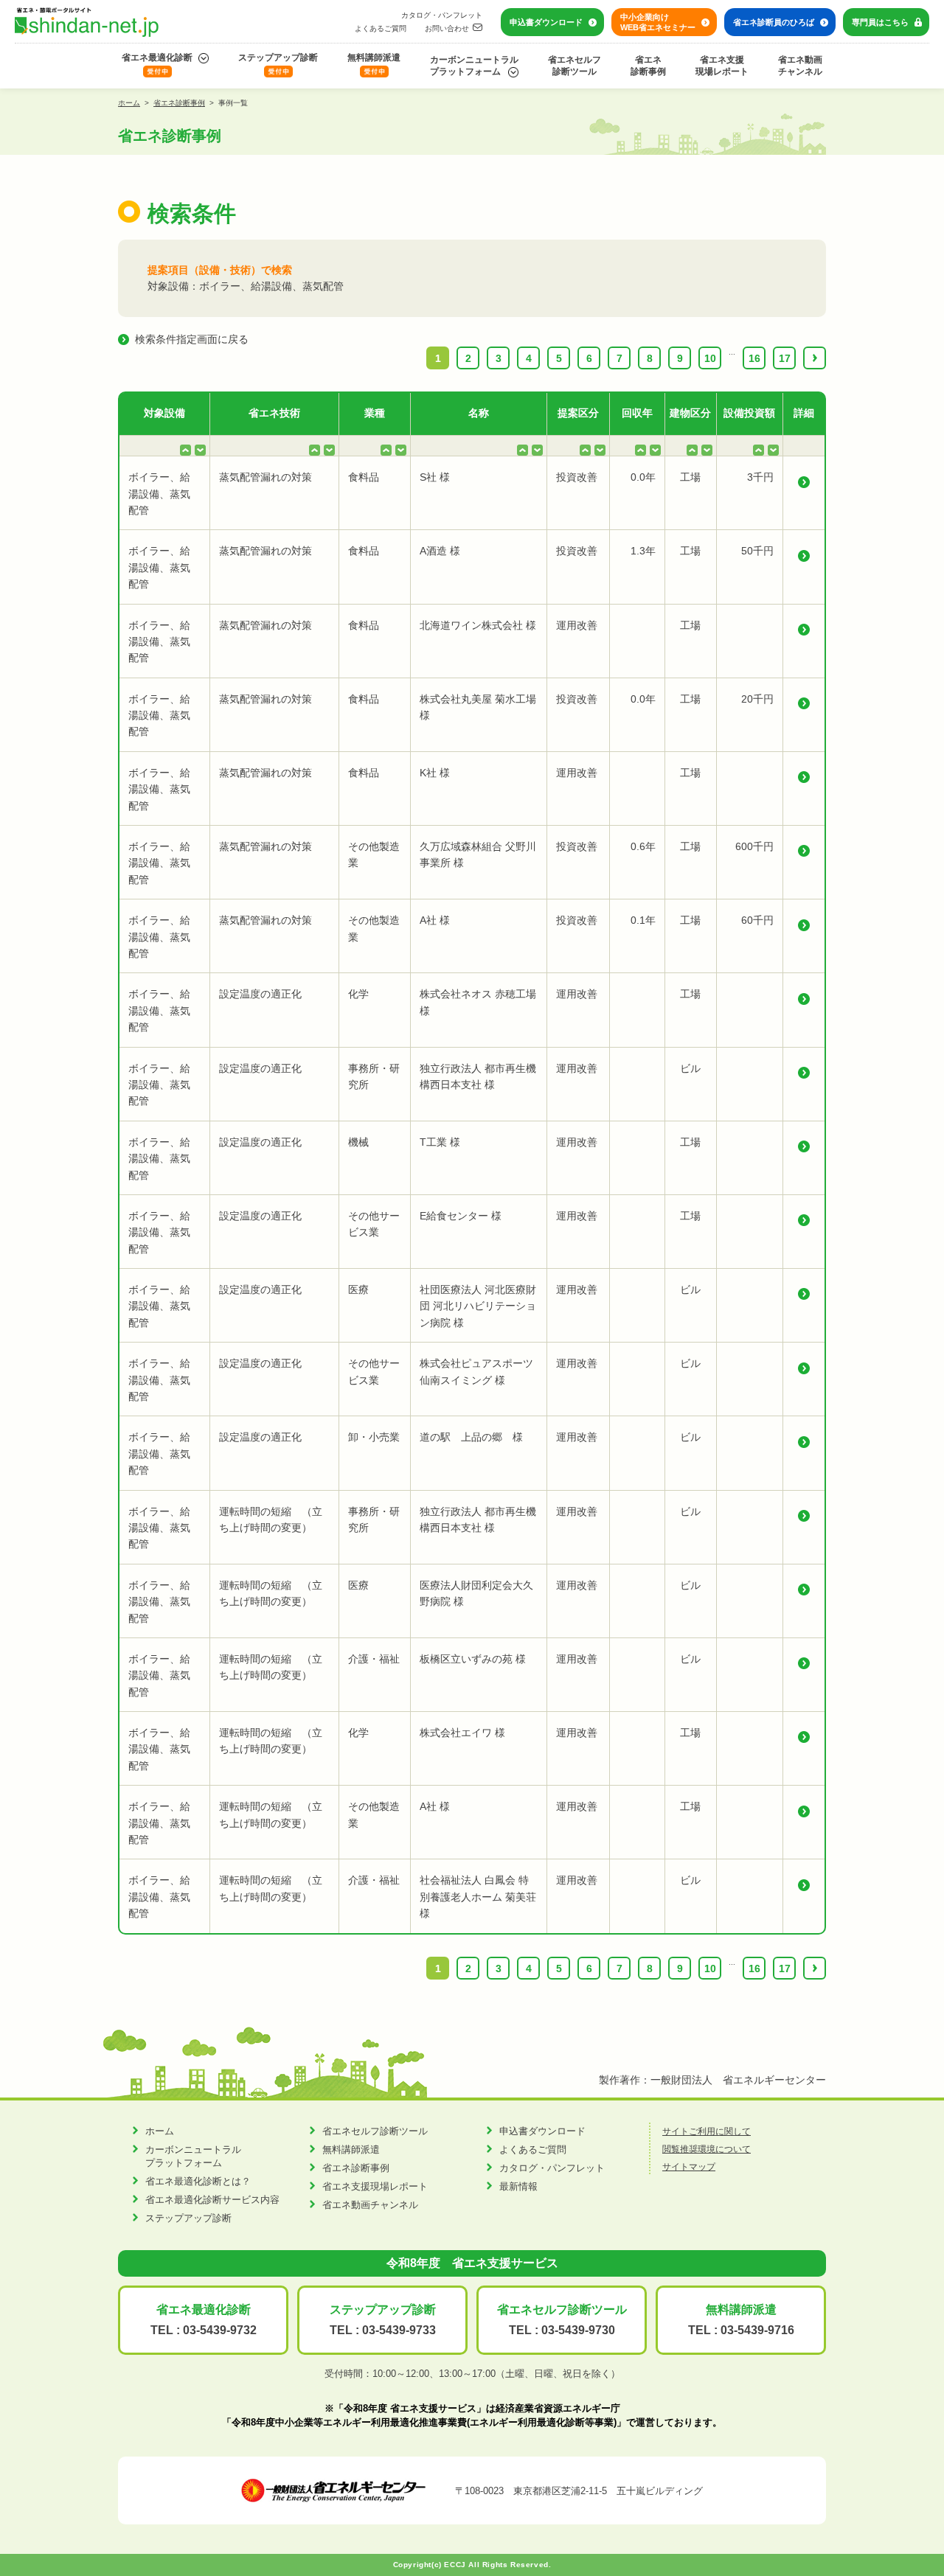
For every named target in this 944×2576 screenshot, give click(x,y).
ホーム (129, 103)
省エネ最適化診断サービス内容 (212, 2200)
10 (710, 358)
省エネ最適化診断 (157, 58)
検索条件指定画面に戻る (192, 339)
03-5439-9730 (578, 2330)
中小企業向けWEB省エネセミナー (658, 22)
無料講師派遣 (374, 58)
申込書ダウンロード (546, 22)
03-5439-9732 (220, 2330)
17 (785, 358)
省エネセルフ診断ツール (575, 66)
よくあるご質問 (381, 28)
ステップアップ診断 (278, 58)
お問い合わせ (447, 28)
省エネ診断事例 (648, 66)
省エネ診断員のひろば (774, 22)
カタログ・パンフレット (442, 15)
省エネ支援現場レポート (722, 66)
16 (754, 358)
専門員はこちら (880, 22)
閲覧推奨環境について (707, 2149)
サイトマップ (689, 2167)
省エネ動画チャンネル (800, 66)
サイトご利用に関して (707, 2131)
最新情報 (518, 2186)
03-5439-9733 (399, 2330)
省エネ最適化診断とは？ (198, 2181)
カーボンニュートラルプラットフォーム (474, 66)
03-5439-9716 (757, 2330)
